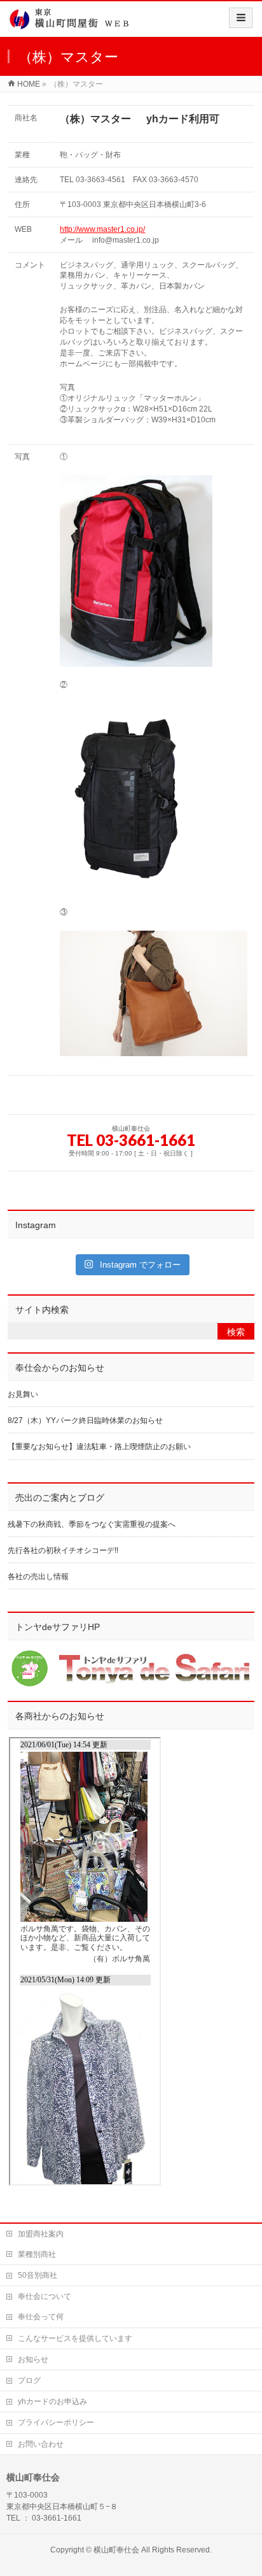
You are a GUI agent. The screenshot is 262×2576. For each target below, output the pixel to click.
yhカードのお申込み (52, 2401)
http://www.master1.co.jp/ (102, 229)
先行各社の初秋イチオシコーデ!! (63, 1550)
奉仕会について (45, 2296)
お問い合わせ (41, 2444)
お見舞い (23, 1394)
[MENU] (241, 18)
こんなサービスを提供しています (75, 2338)
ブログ (29, 2380)
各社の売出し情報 (38, 1577)
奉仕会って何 (41, 2317)
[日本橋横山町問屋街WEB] (73, 23)
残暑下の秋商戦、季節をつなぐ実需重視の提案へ (92, 1524)
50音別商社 (38, 2275)
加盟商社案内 (41, 2234)
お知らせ (33, 2359)
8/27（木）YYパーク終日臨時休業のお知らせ (85, 1420)
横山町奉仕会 (116, 2550)
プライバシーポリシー (56, 2422)
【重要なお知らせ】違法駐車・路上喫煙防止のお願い (99, 1447)
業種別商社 (37, 2254)
